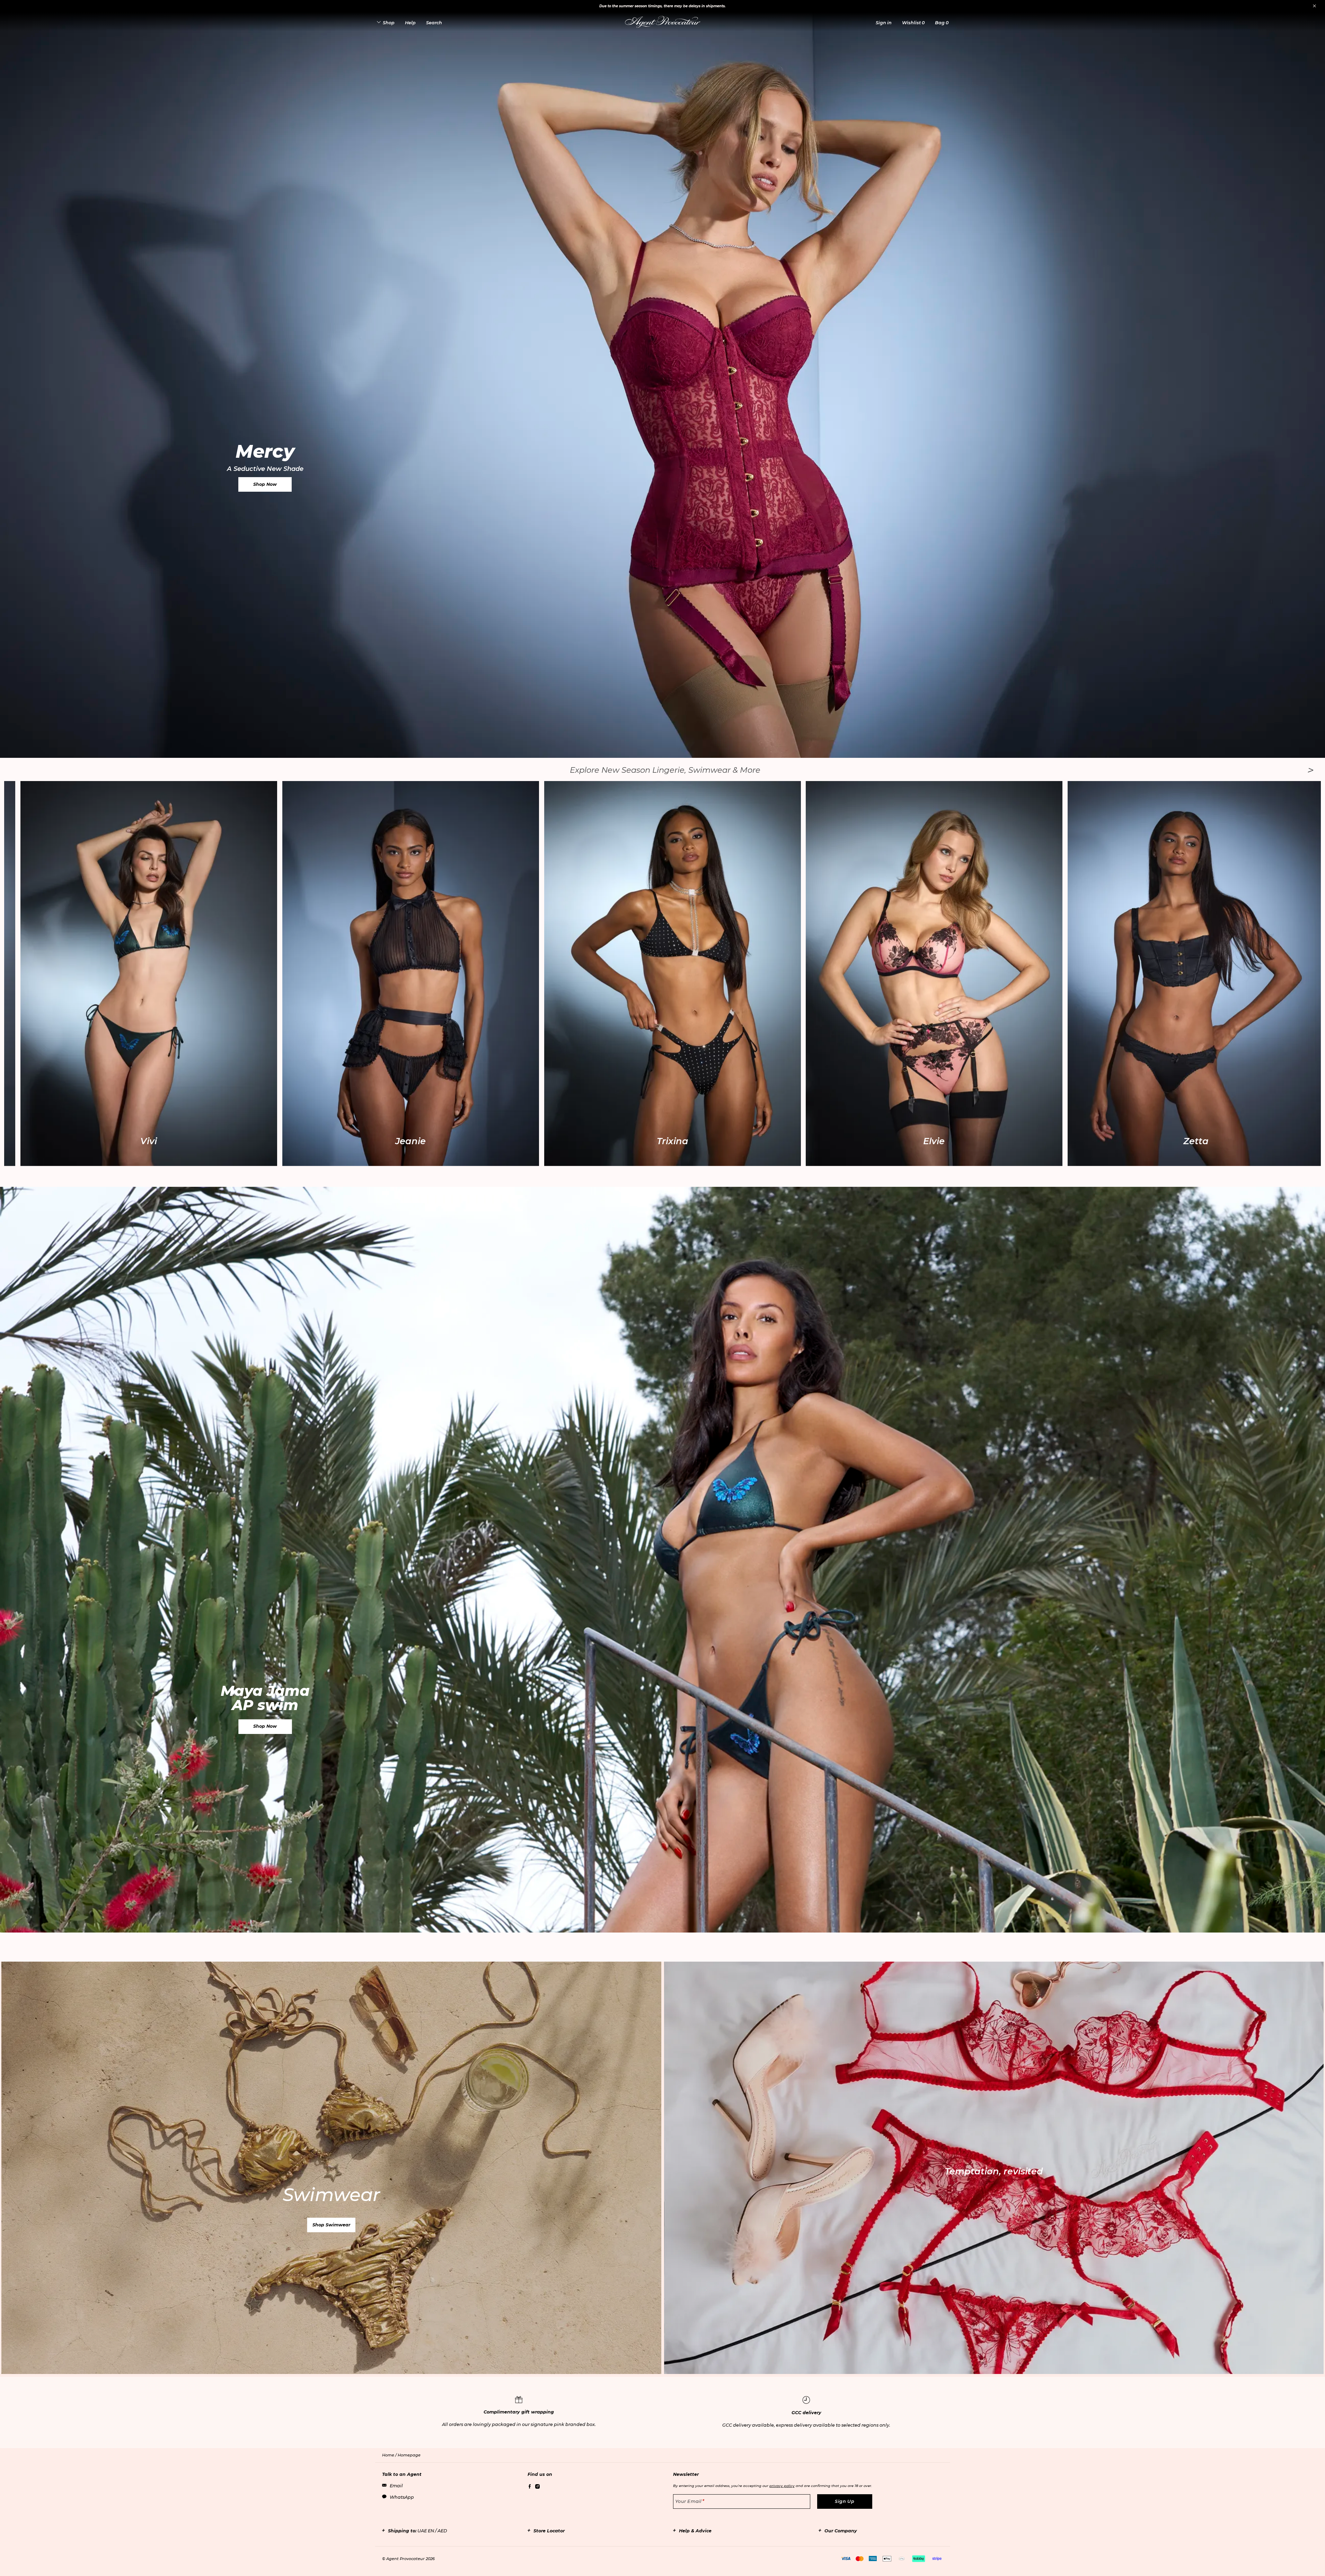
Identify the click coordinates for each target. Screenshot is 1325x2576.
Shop (389, 23)
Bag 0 (942, 23)
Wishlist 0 (913, 23)
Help (410, 23)
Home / (390, 2455)
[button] (884, 23)
